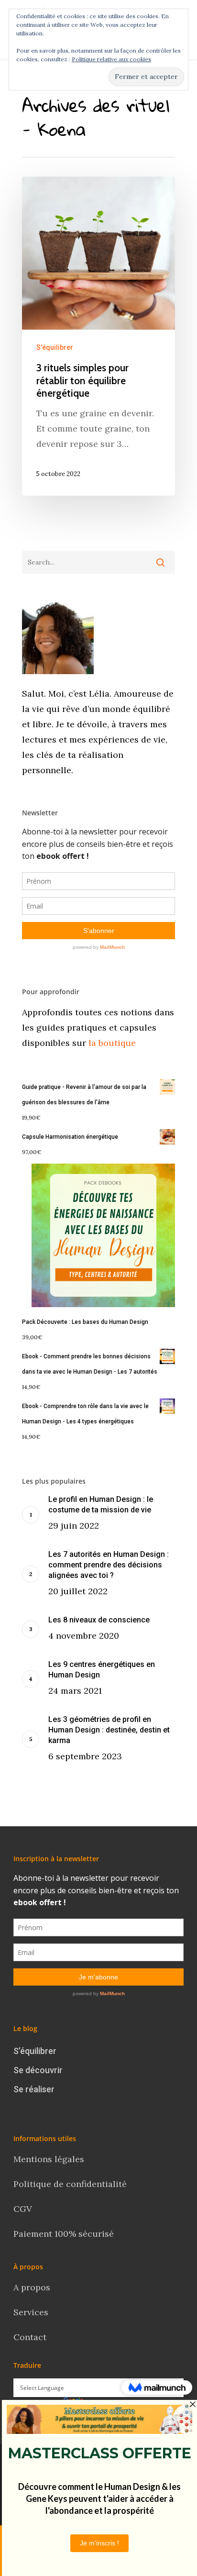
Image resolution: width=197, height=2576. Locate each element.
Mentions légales (49, 2159)
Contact (31, 2337)
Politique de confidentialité (71, 2184)
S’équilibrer (35, 2051)
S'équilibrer (55, 347)
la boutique (111, 1043)
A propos (32, 2287)
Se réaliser (34, 2089)
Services (31, 2312)
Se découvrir (38, 2070)
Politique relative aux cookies (111, 59)
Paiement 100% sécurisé (64, 2234)
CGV (23, 2209)
